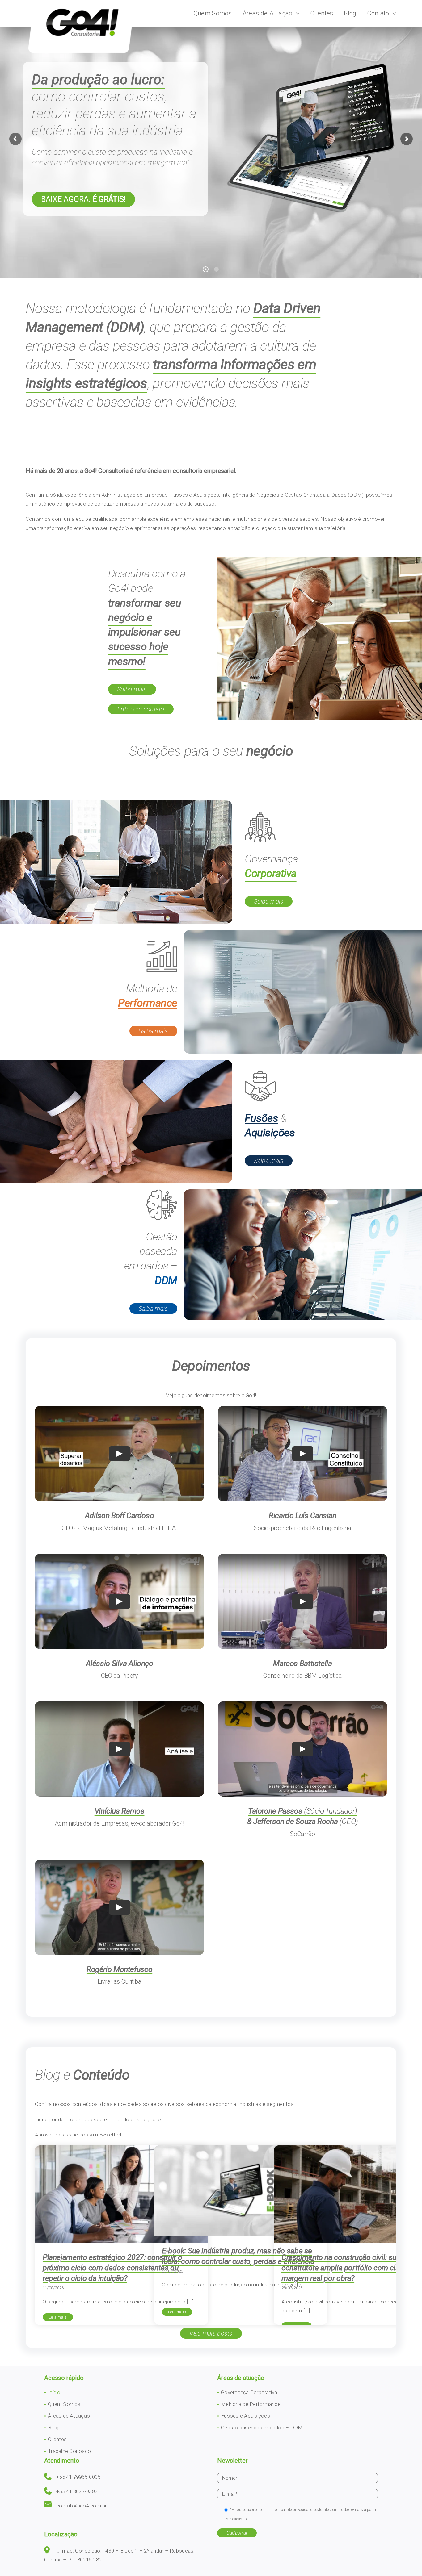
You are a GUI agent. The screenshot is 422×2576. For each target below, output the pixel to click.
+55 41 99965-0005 (78, 2477)
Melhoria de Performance (251, 2404)
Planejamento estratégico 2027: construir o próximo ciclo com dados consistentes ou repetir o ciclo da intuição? (112, 2268)
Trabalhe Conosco (69, 2451)
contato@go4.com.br (82, 2506)
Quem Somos (64, 2404)
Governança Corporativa (249, 2392)
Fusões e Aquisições (245, 2416)
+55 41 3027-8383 (77, 2491)
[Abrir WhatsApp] (407, 2560)
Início (54, 2392)
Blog (53, 2428)
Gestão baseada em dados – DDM (262, 2428)
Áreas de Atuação (69, 2416)
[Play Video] (120, 1454)
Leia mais (58, 2317)
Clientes (57, 2439)
